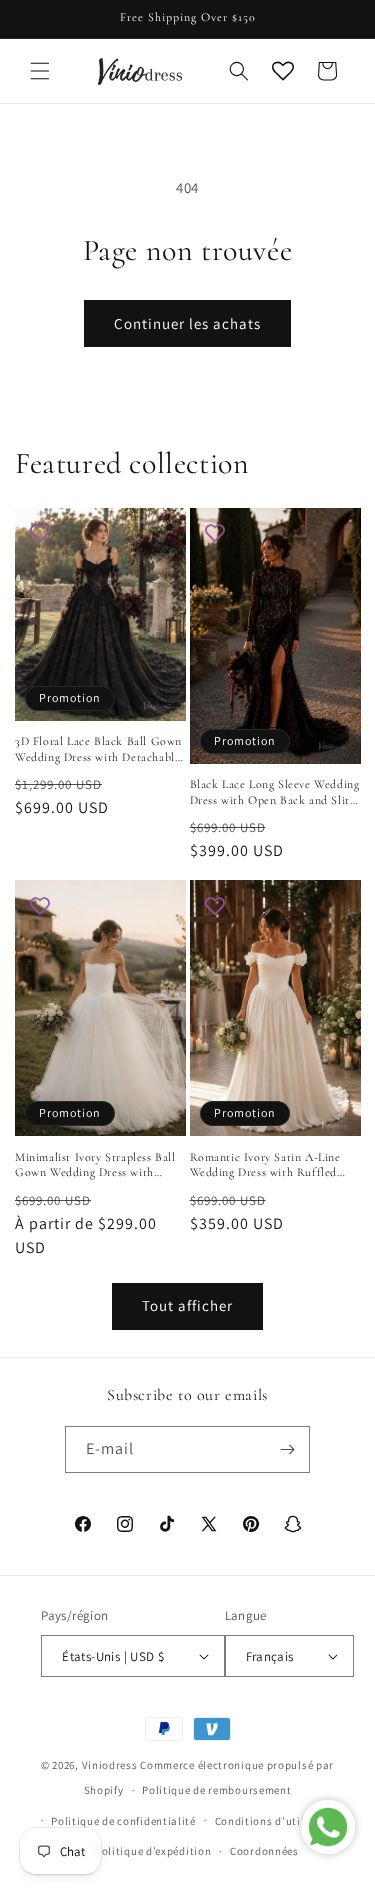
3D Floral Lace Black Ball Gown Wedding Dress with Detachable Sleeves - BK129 (98, 749)
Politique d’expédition (153, 1851)
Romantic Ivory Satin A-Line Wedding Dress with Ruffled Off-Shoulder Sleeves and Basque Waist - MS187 (265, 1165)
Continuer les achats (187, 323)
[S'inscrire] (287, 1449)
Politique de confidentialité (123, 1821)
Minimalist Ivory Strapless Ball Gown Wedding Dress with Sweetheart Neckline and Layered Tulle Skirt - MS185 (95, 1165)
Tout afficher (187, 1305)
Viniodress (110, 1765)
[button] (40, 71)
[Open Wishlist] (283, 71)
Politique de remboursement (216, 1790)
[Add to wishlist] (40, 533)
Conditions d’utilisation (279, 1821)
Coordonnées (264, 1851)
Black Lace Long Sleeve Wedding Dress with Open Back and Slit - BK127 (275, 792)
